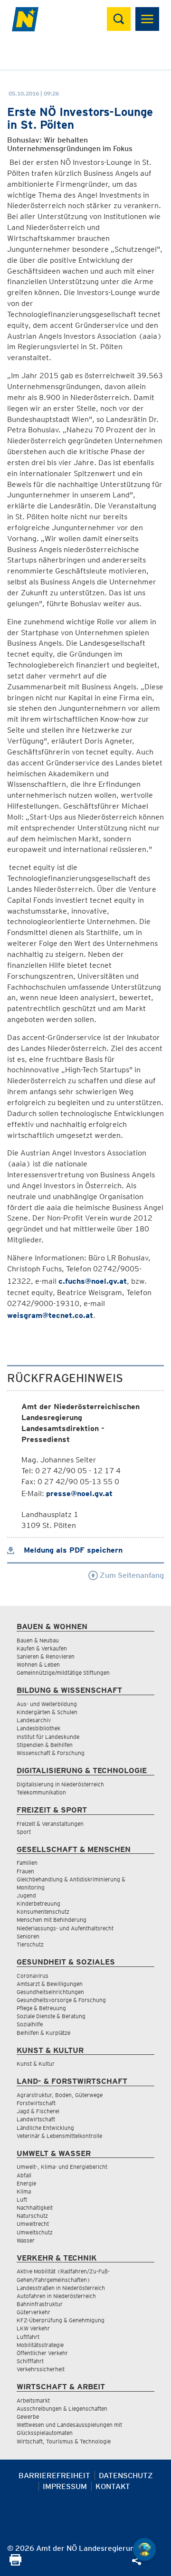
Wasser (26, 2240)
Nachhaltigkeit (35, 2208)
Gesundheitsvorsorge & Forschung (61, 2000)
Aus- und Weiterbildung (47, 1704)
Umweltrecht (33, 2224)
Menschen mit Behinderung (52, 1920)
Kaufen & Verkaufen (42, 1648)
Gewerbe (28, 2417)
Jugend (26, 1895)
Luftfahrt (28, 2337)
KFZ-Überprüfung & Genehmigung (61, 2320)
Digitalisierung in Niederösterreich (60, 1784)
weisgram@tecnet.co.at (50, 1315)
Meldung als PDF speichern (72, 1550)
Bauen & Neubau (38, 1640)
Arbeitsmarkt (33, 2400)
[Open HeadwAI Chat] (144, 2549)
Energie (26, 2183)
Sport (24, 1832)
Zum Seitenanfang (131, 1575)
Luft (22, 2199)
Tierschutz (30, 1944)
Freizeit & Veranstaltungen (50, 1824)
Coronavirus (33, 1976)
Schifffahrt (30, 2361)
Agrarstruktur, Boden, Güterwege (60, 2095)
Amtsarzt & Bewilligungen (50, 1984)
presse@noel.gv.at (79, 1493)
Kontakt (113, 2486)
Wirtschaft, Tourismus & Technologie (64, 2441)
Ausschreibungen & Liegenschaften (62, 2409)
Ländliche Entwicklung (45, 2128)
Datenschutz (126, 2476)
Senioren (28, 1936)
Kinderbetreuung (38, 1903)
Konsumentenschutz (43, 1912)
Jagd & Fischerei (38, 2111)
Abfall (24, 2175)
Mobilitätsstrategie (40, 2345)
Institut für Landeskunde (48, 1737)
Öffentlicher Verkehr (42, 2353)
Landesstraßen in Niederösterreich (61, 2288)
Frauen (25, 1871)
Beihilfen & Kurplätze (43, 2033)
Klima (24, 2191)
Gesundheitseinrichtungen (50, 1992)
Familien (27, 1863)
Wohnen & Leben (38, 1665)
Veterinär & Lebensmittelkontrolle (59, 2136)
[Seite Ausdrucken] (15, 2563)
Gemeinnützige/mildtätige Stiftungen (63, 1673)
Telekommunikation (41, 1792)
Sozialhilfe (30, 2024)
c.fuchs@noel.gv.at (93, 1281)
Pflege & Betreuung (41, 2008)
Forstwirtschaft (36, 2103)
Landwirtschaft (36, 2119)
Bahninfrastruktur (40, 2304)
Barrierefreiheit (54, 2476)
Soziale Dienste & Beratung (51, 2016)
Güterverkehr (33, 2312)
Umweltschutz (35, 2232)
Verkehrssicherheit (41, 2369)
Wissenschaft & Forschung (51, 1753)
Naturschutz (32, 2216)
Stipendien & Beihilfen (45, 1745)
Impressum (65, 2486)
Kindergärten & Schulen (47, 1712)
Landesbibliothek (38, 1728)
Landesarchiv (34, 1720)
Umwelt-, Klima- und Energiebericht (62, 2167)
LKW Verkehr (33, 2328)
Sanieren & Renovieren (46, 1656)
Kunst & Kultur (36, 2064)
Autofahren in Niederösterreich (56, 2296)
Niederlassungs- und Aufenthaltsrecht (65, 1928)
